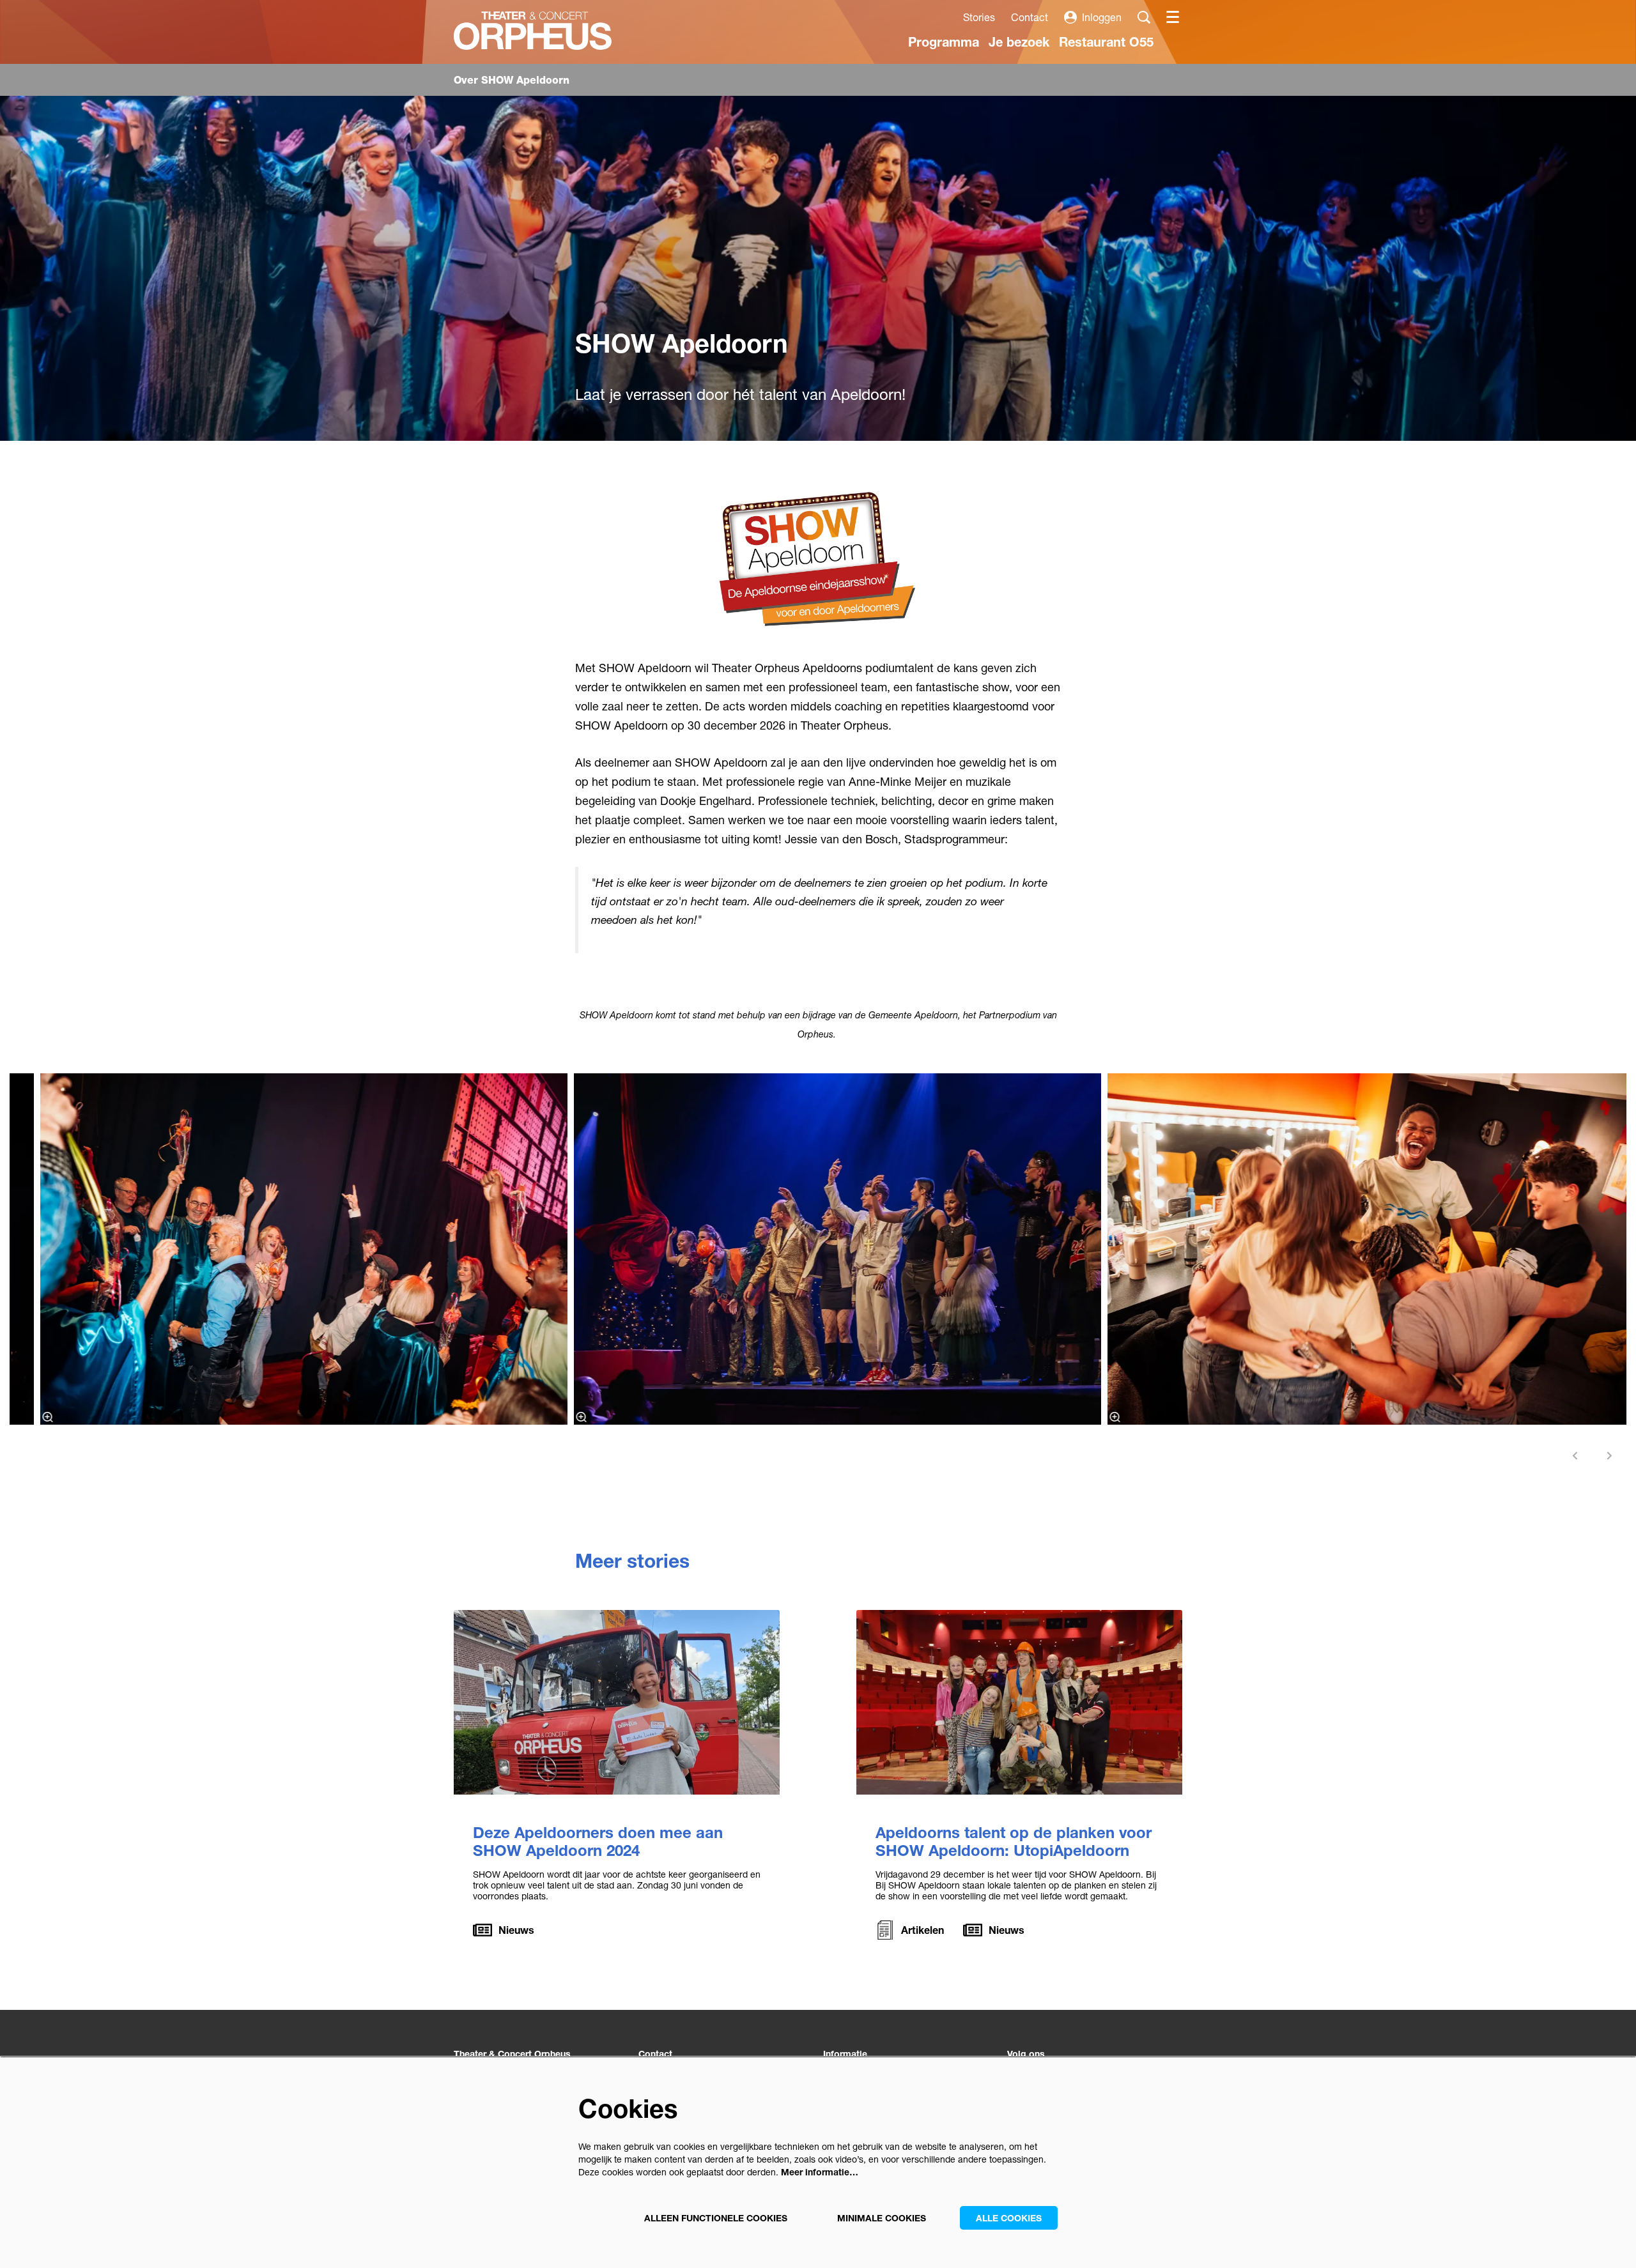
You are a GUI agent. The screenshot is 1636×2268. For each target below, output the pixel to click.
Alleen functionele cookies (716, 2218)
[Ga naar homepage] (533, 31)
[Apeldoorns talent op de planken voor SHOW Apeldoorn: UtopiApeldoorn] (1019, 1702)
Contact (1030, 17)
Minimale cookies (882, 2218)
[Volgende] (1610, 1456)
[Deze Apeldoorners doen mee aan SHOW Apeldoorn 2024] (617, 1702)
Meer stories (632, 1561)
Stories (979, 17)
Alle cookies (1009, 2218)
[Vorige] (1575, 1456)
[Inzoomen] (48, 1417)
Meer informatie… (820, 2172)
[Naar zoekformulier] (1144, 17)
